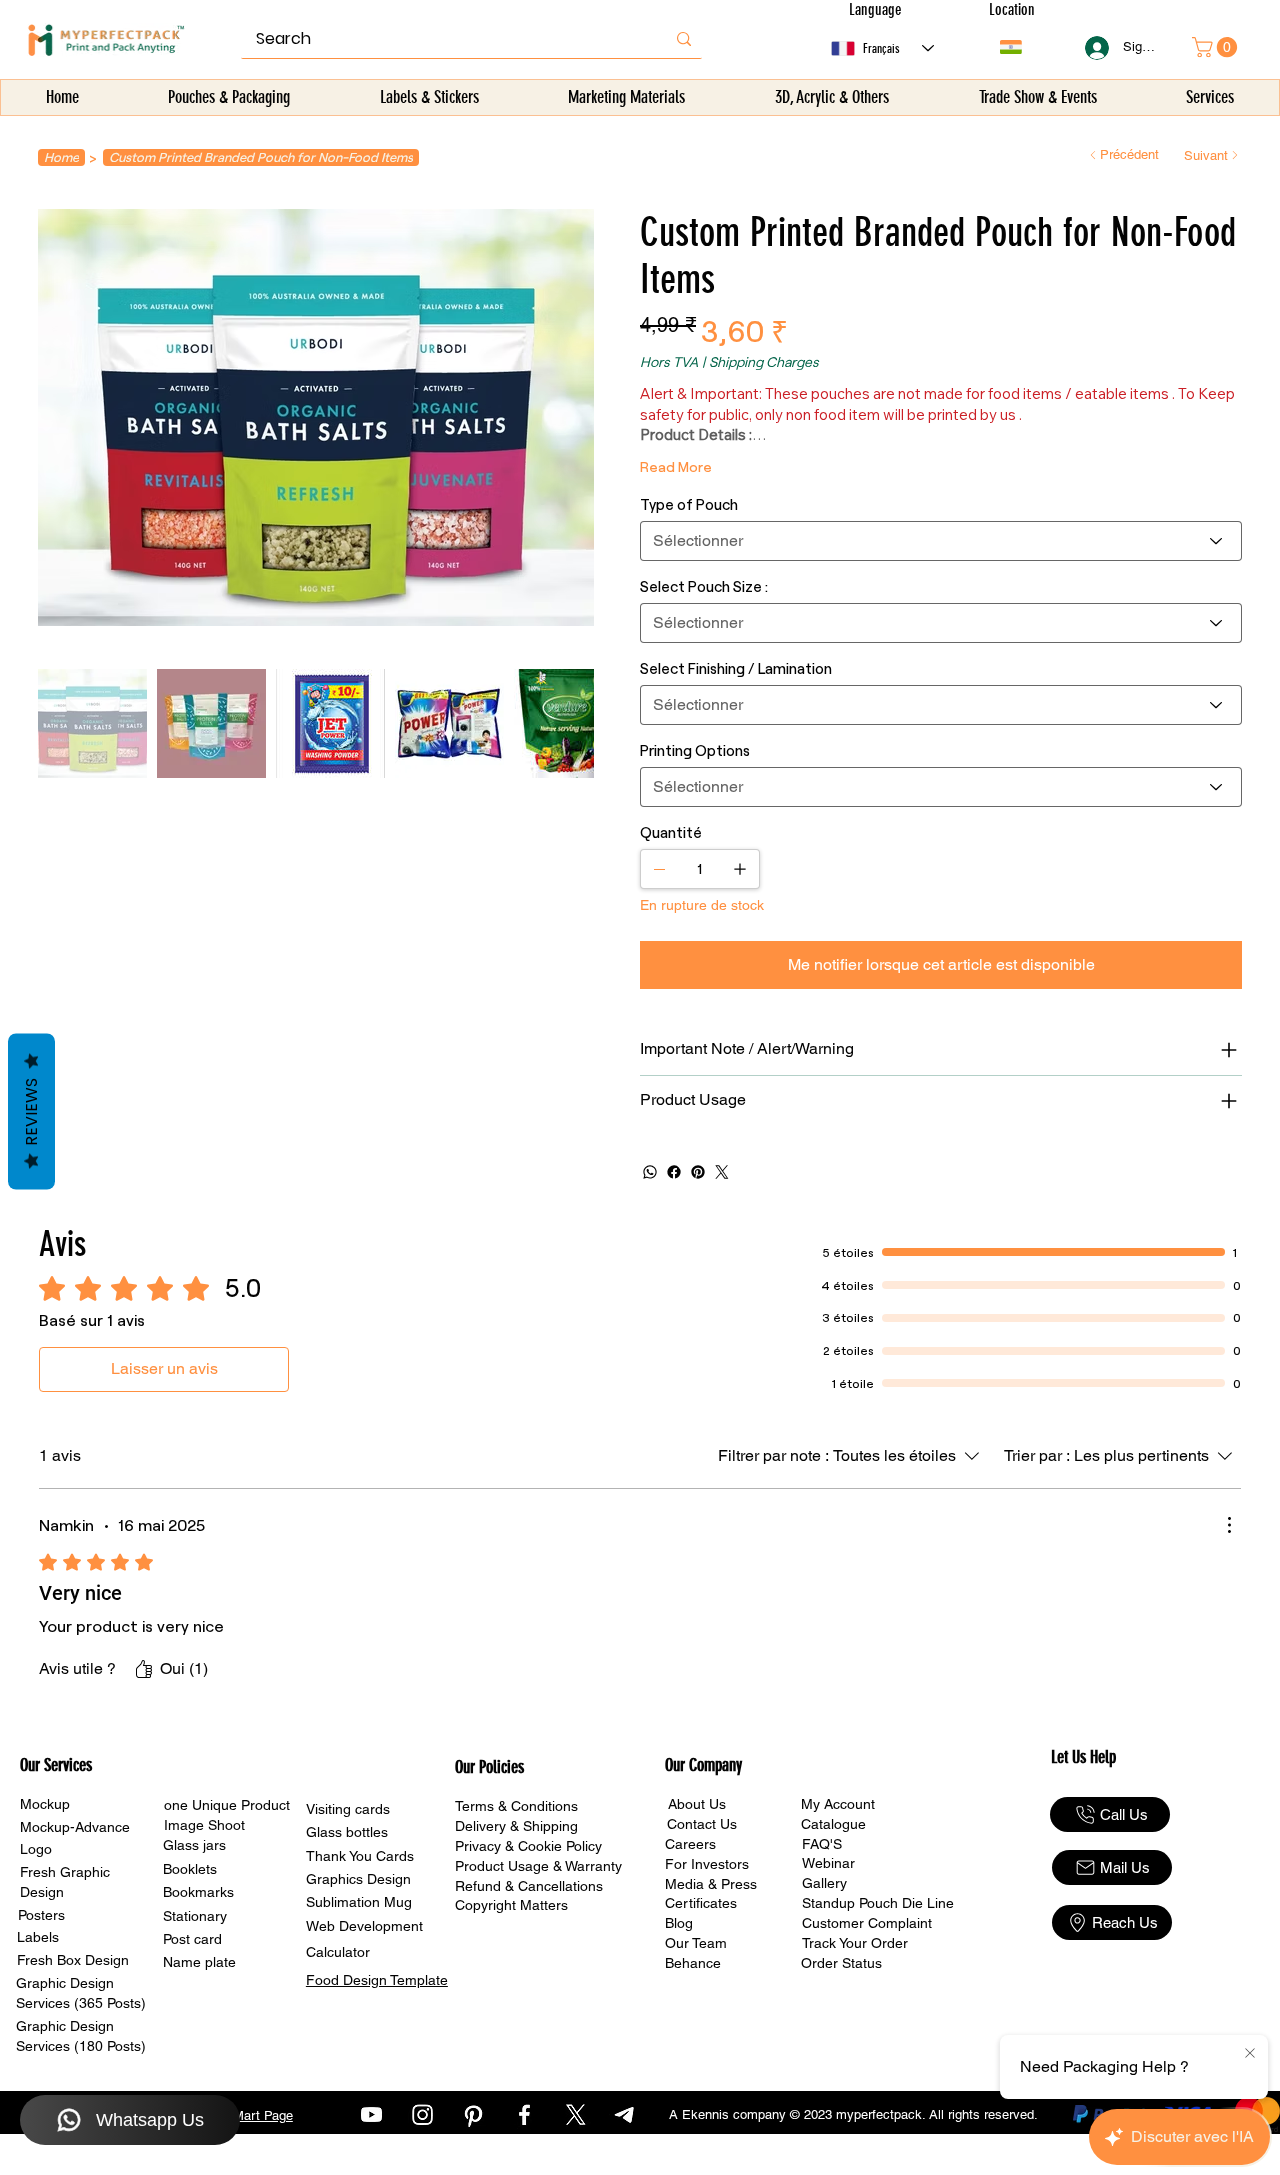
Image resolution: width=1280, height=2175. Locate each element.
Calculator (338, 1952)
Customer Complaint (867, 1923)
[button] (230, 97)
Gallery (824, 1883)
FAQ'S (822, 1844)
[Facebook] (674, 1172)
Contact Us (702, 1824)
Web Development (364, 1926)
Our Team (696, 1943)
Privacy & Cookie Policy (528, 1846)
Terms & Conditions (516, 1806)
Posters (41, 1915)
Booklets (190, 1869)
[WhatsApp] (650, 1172)
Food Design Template (377, 1980)
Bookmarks (198, 1892)
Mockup (45, 1804)
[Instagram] (422, 2114)
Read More (676, 466)
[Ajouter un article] (740, 869)
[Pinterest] (698, 1172)
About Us (697, 1804)
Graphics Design (358, 1879)
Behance (693, 1963)
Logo (36, 1849)
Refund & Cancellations (529, 1886)
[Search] (684, 39)
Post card (192, 1939)
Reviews (31, 1111)
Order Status (841, 1963)
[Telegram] (626, 2114)
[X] (575, 2114)
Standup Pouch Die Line (878, 1903)
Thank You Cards (360, 1856)
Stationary (195, 1916)
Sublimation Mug (359, 1902)
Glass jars (194, 1845)
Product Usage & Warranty (538, 1866)
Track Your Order (855, 1943)
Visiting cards (348, 1809)
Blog (679, 1923)
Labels (38, 1937)
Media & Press (711, 1884)
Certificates (701, 1903)
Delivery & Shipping (516, 1826)
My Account (838, 1804)
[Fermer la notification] (1250, 2054)
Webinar (828, 1863)
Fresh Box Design (73, 1960)
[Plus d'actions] (1229, 1525)
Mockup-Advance (75, 1827)
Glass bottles (347, 1832)
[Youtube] (371, 2114)
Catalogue (833, 1824)
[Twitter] (722, 1172)
